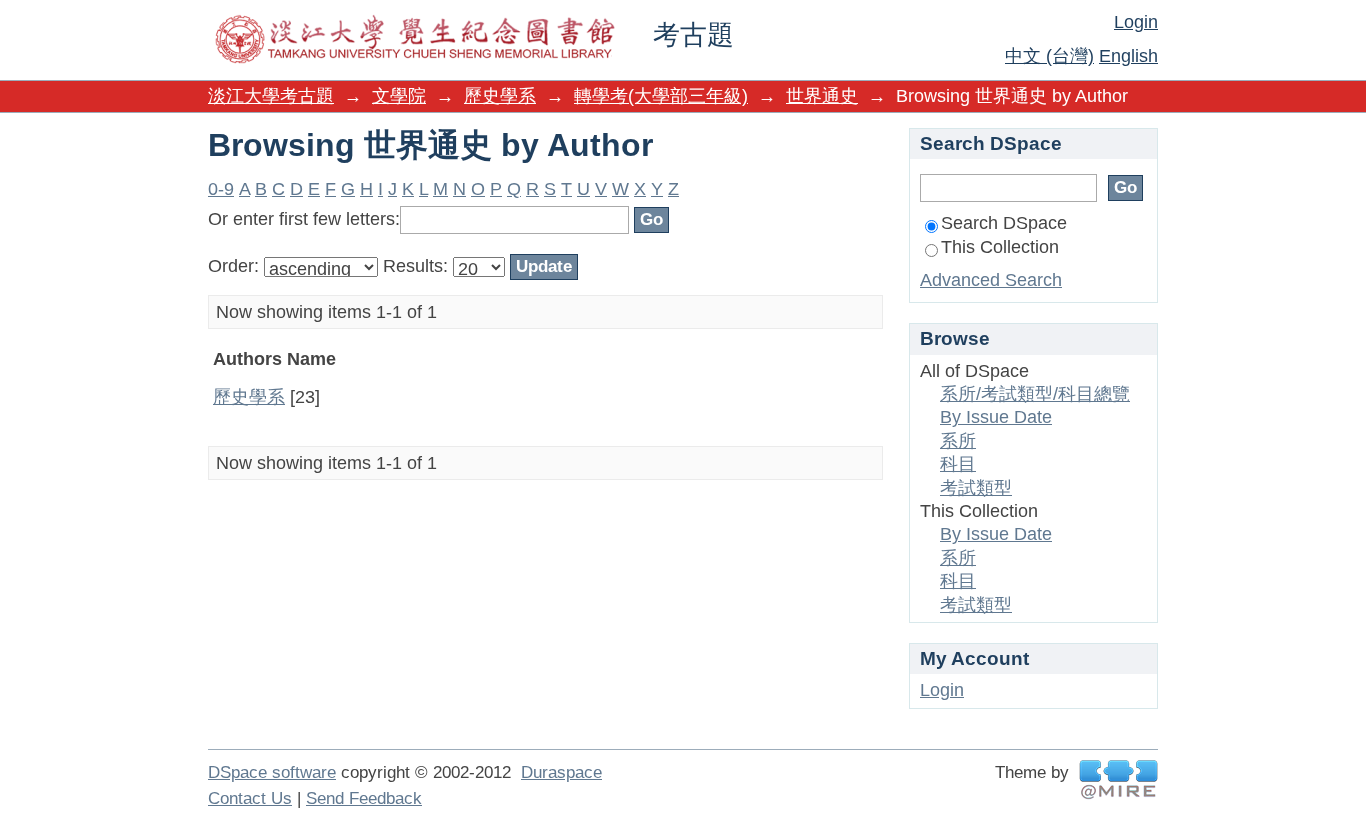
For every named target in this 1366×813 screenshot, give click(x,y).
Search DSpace (1004, 223)
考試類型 (976, 488)
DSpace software (272, 772)
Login (1136, 22)
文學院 (399, 96)
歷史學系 (500, 96)
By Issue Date (996, 417)
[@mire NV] (1118, 779)
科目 (958, 464)
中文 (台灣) (1049, 56)
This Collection (1000, 247)
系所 (958, 441)
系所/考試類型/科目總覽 (1035, 394)
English (1128, 56)
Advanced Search (991, 280)
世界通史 (822, 96)
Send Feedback (364, 798)
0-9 (221, 189)
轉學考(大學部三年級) (661, 96)
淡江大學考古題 (271, 96)
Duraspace (561, 772)
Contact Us (250, 798)
